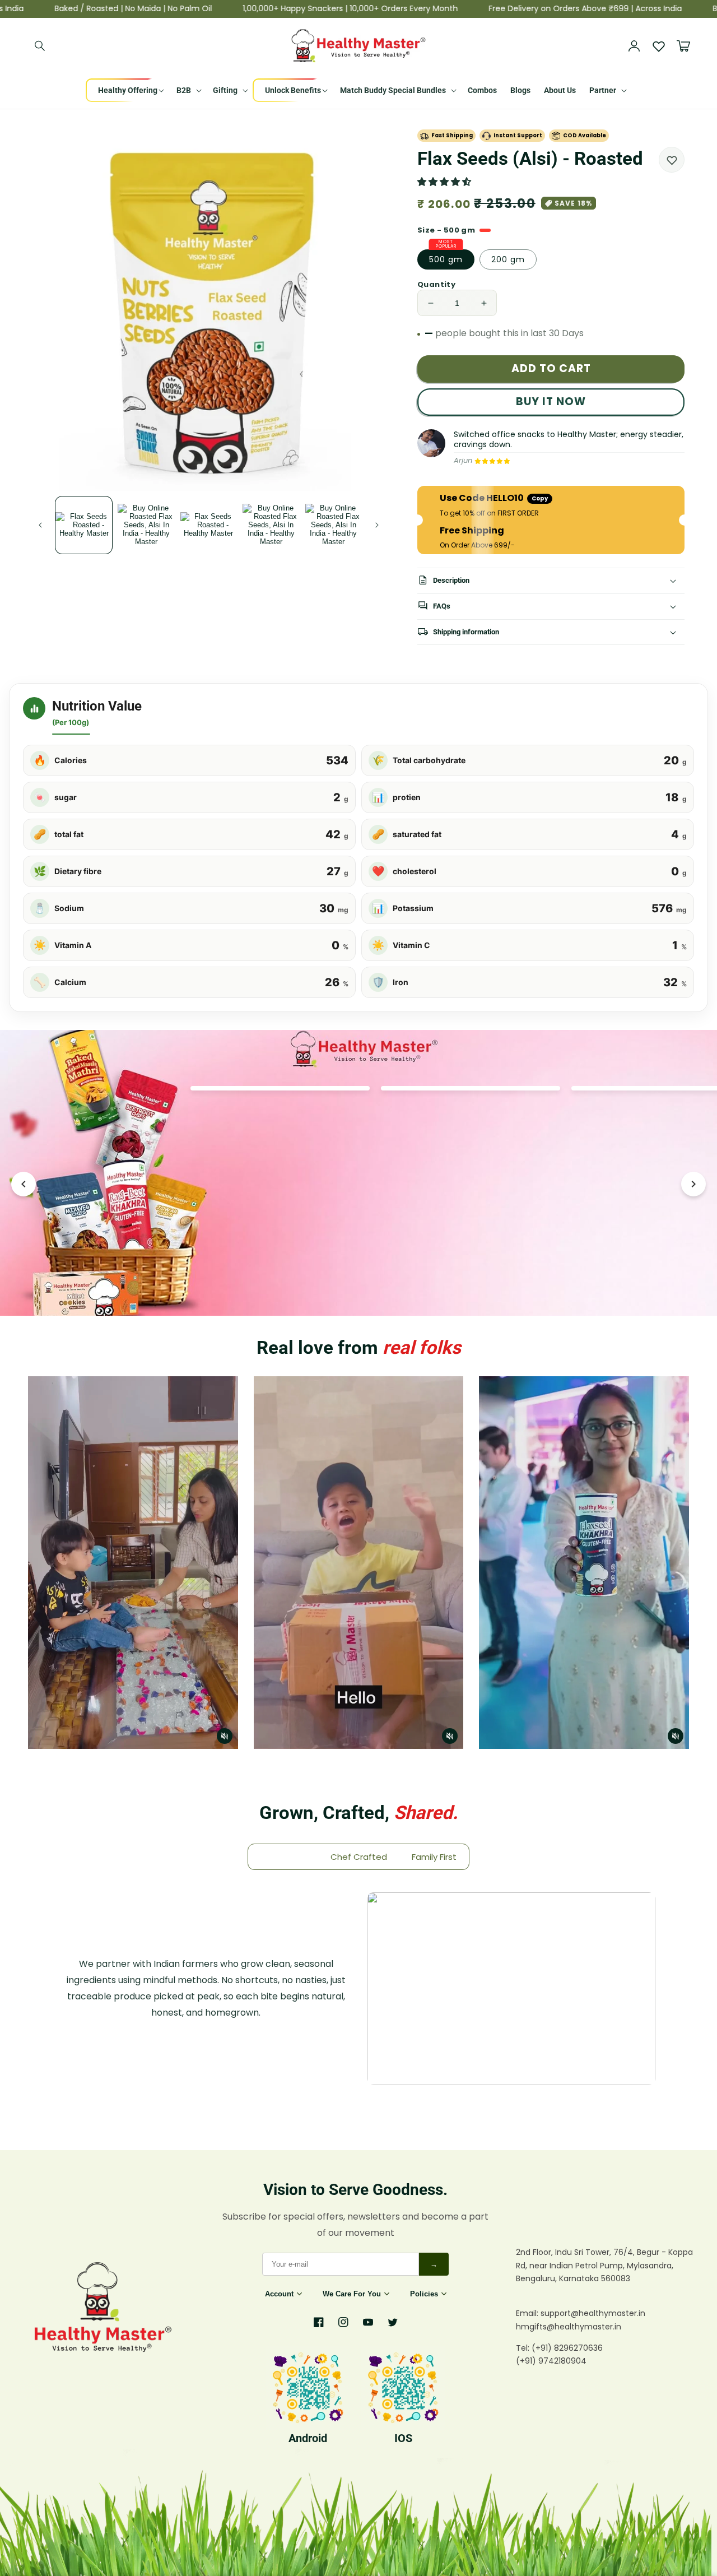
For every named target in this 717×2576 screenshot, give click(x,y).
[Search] (40, 46)
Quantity (436, 284)
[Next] (693, 1184)
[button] (445, 182)
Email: (528, 2313)
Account (279, 2294)
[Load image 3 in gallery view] (209, 525)
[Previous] (24, 1184)
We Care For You (352, 2294)
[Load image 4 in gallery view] (271, 525)
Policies (424, 2294)
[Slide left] (40, 525)
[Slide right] (377, 525)
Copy (540, 498)
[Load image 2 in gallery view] (146, 525)
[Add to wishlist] (672, 160)
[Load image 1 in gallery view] (84, 525)
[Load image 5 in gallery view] (334, 525)
